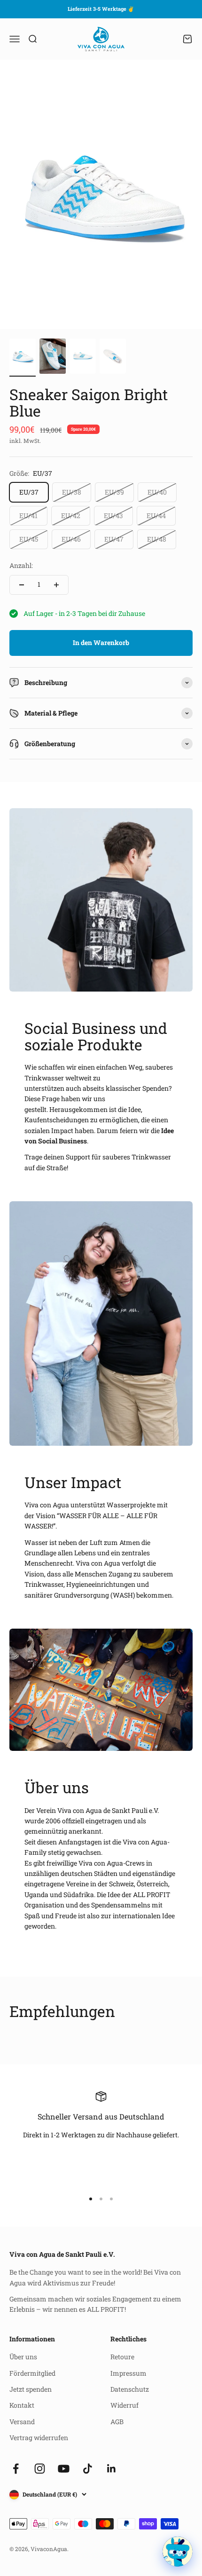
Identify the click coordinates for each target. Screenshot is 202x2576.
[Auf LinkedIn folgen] (112, 2469)
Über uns (23, 2357)
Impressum (128, 2373)
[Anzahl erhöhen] (56, 585)
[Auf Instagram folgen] (40, 2469)
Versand (22, 2422)
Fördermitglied (32, 2373)
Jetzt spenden (31, 2389)
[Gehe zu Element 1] (23, 358)
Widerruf (124, 2405)
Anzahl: (21, 565)
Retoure (122, 2357)
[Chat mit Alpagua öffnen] (178, 2552)
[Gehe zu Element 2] (53, 358)
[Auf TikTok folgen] (88, 2469)
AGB (117, 2422)
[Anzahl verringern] (22, 585)
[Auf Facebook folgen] (16, 2469)
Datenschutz (130, 2389)
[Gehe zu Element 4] (113, 358)
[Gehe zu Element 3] (83, 358)
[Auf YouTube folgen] (64, 2469)
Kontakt (22, 2405)
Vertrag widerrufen (39, 2438)
